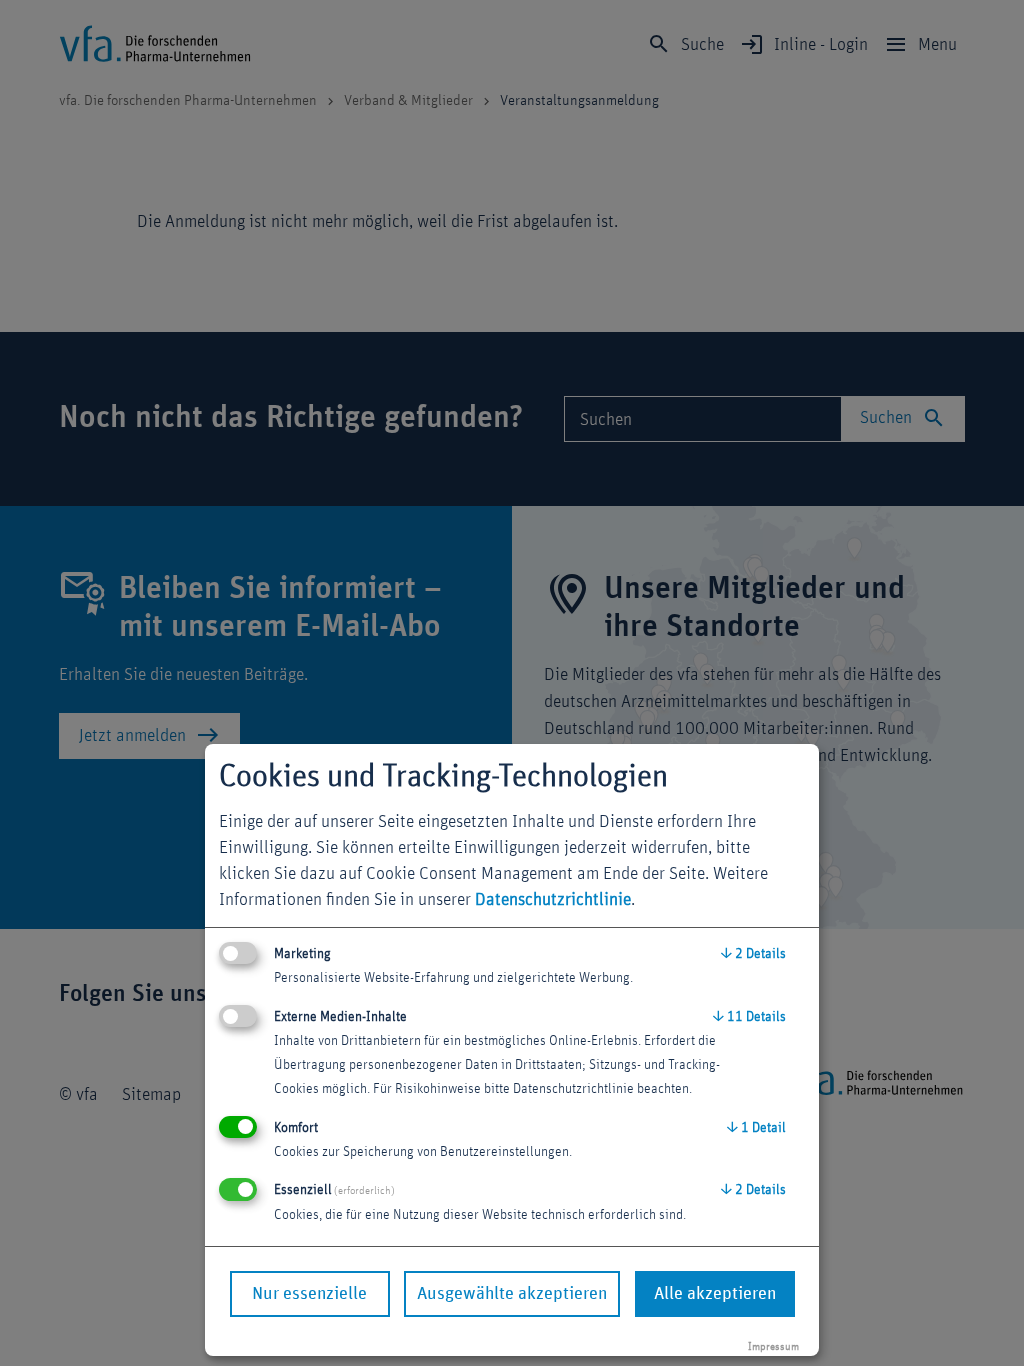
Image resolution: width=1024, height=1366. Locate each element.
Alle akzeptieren (715, 1294)
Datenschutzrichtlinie (553, 900)
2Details (753, 954)
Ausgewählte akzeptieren (512, 1294)
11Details (749, 1017)
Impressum (773, 1346)
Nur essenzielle (309, 1294)
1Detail (756, 1128)
